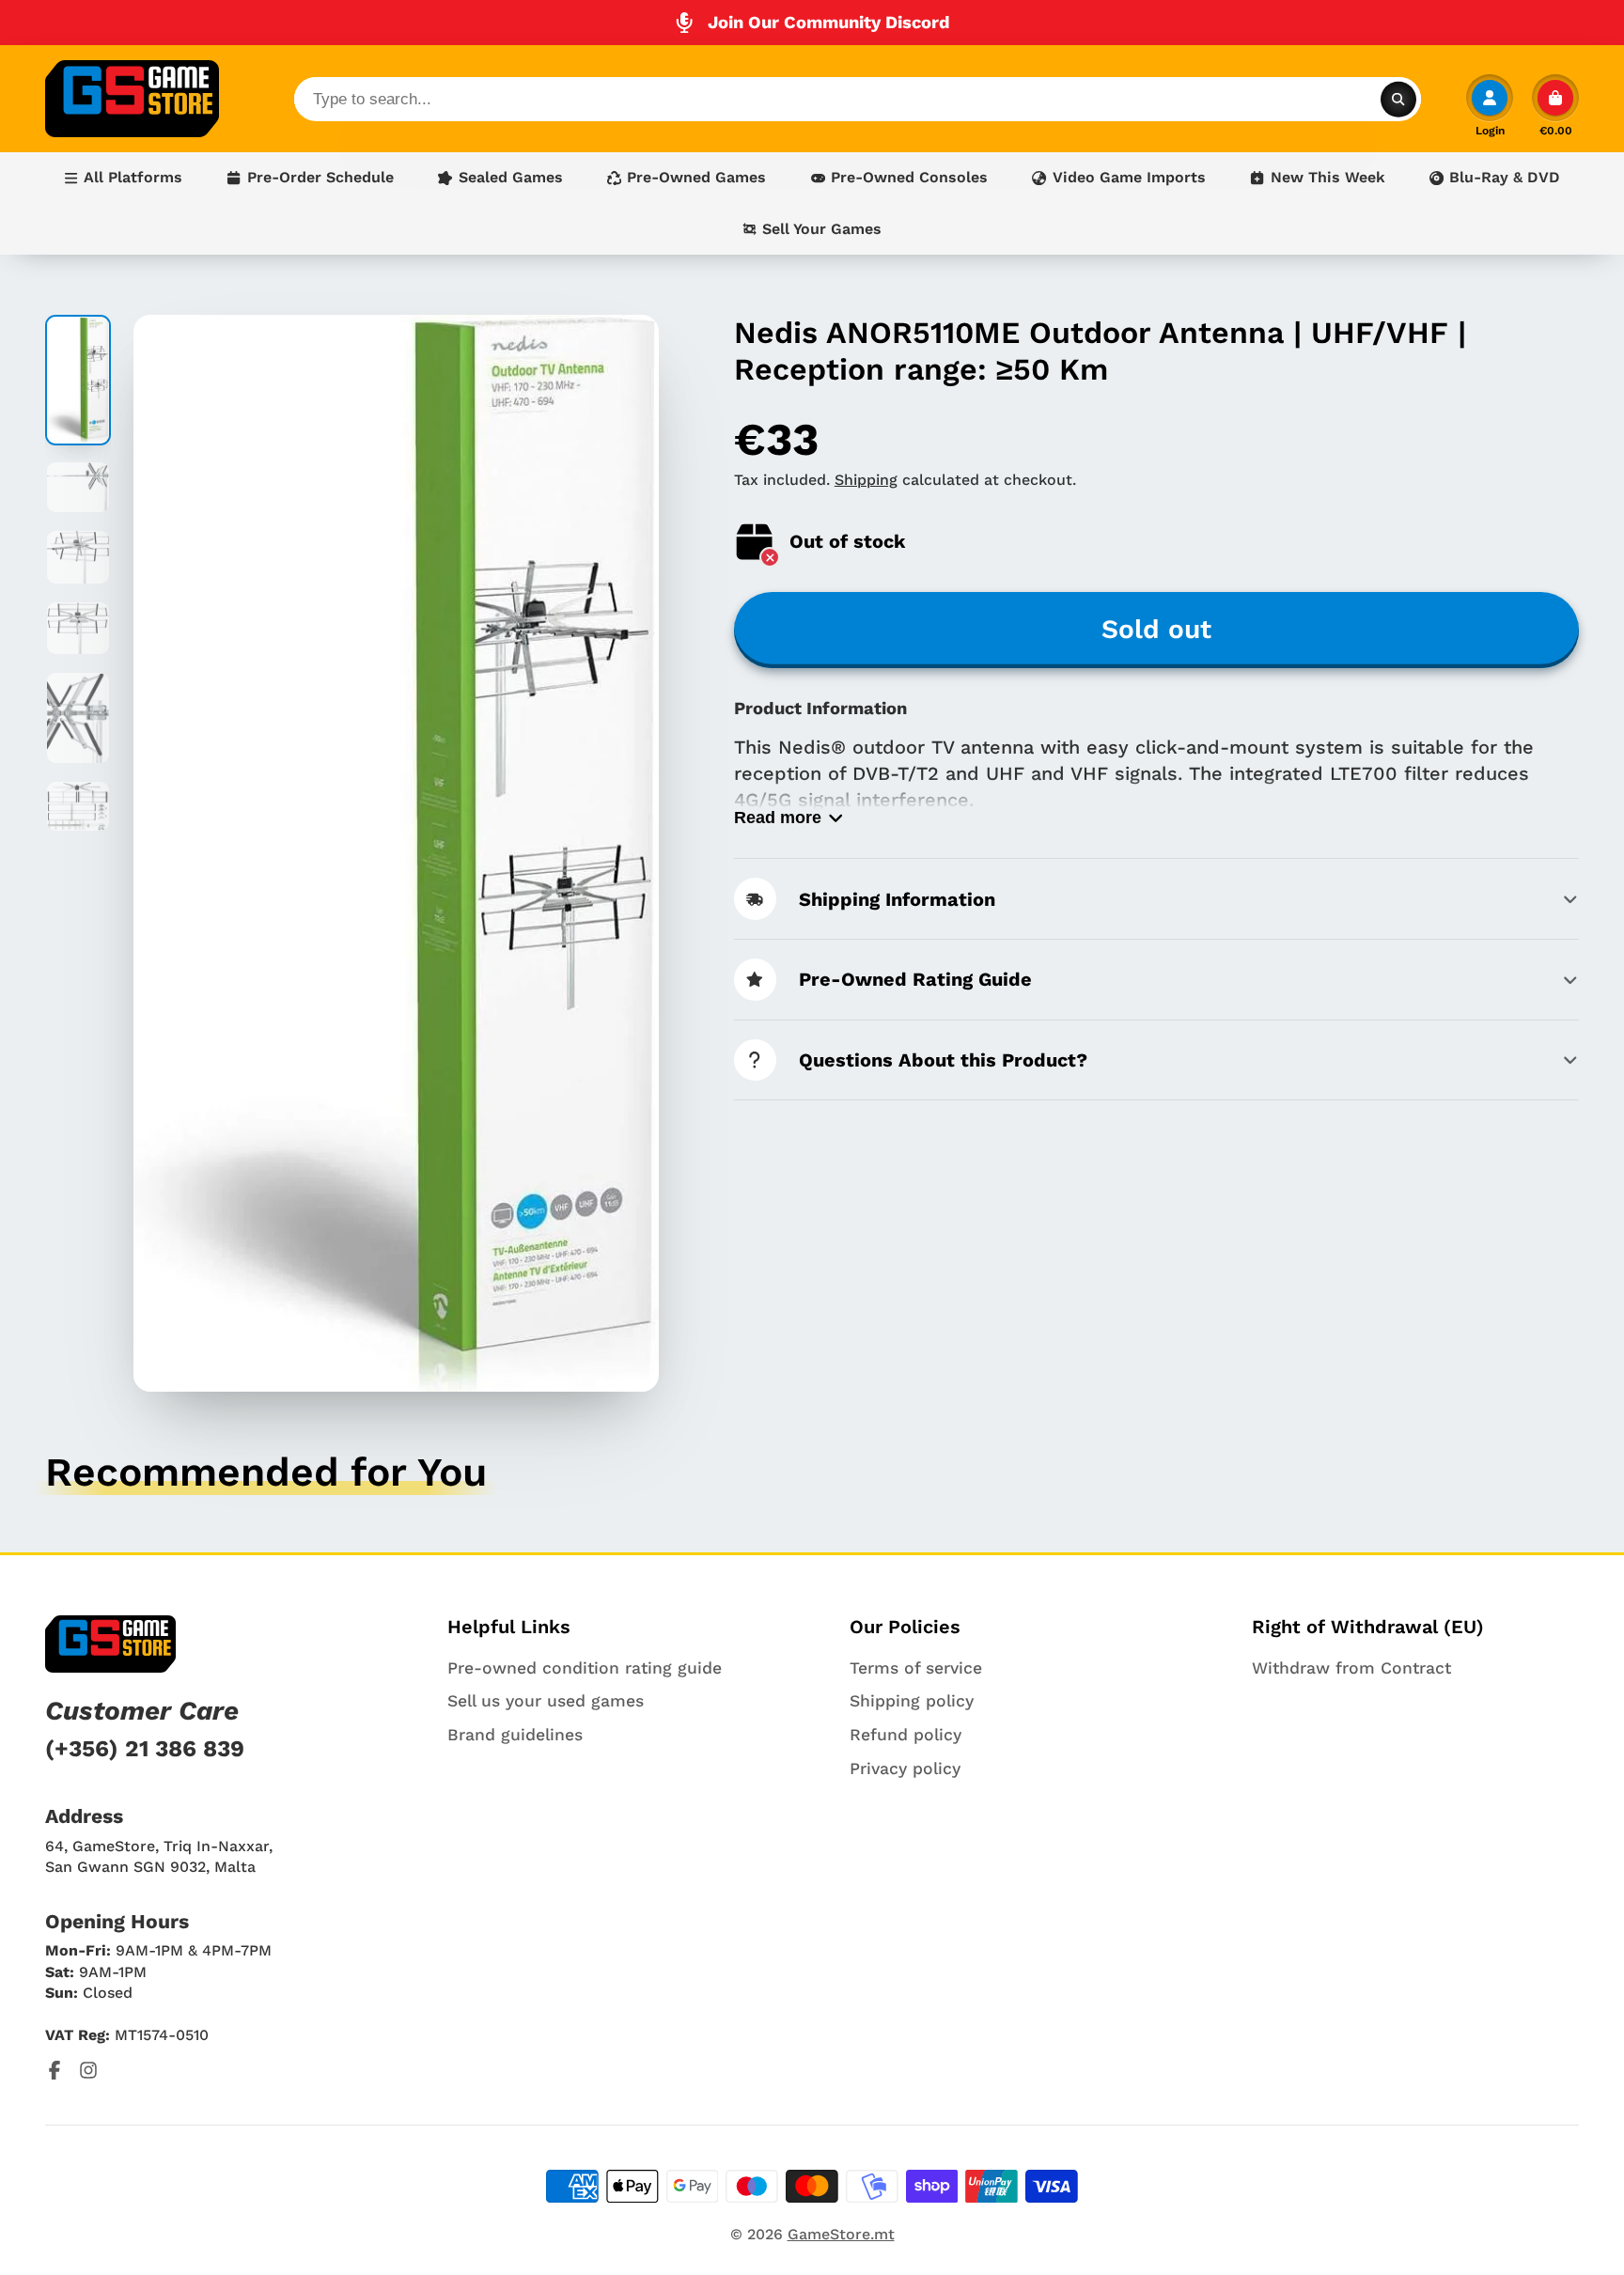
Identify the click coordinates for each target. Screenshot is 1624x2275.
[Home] (132, 99)
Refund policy (906, 1735)
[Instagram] (88, 2070)
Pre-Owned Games (696, 177)
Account (1490, 105)
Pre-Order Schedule (320, 177)
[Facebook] (55, 2070)
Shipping (866, 480)
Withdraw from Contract (1351, 1668)
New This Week (1328, 177)
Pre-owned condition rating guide (585, 1668)
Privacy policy (905, 1769)
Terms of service (916, 1668)
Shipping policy (912, 1701)
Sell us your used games (546, 1701)
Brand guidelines (515, 1735)
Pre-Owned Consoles (909, 177)
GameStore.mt (841, 2234)
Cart (1555, 105)
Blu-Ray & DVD (1505, 177)
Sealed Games (511, 177)
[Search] (1398, 99)
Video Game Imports (1129, 177)
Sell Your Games (822, 229)
